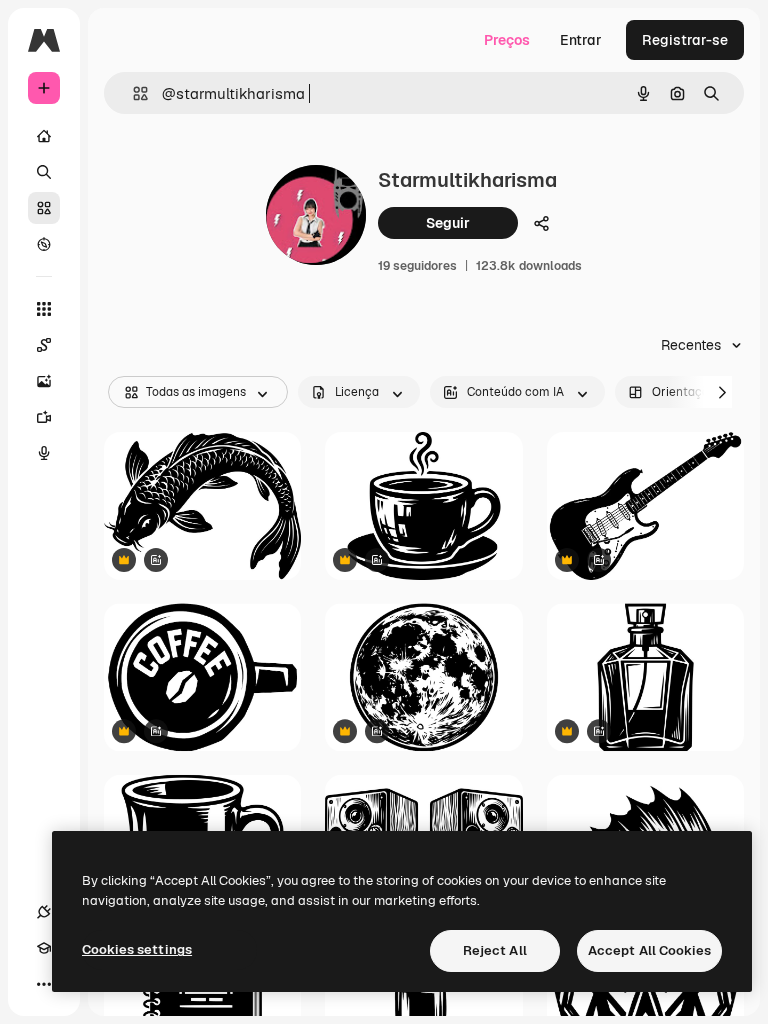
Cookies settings (137, 949)
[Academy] (44, 948)
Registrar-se (685, 40)
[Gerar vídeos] (44, 417)
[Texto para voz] (44, 453)
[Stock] (44, 208)
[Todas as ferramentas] (44, 309)
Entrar (581, 40)
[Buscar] (44, 172)
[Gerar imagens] (44, 381)
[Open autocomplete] (132, 93)
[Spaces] (44, 345)
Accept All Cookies (649, 950)
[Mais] (44, 984)
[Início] (44, 136)
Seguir (448, 223)
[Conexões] (44, 912)
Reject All (495, 950)
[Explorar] (44, 244)
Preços (507, 40)
